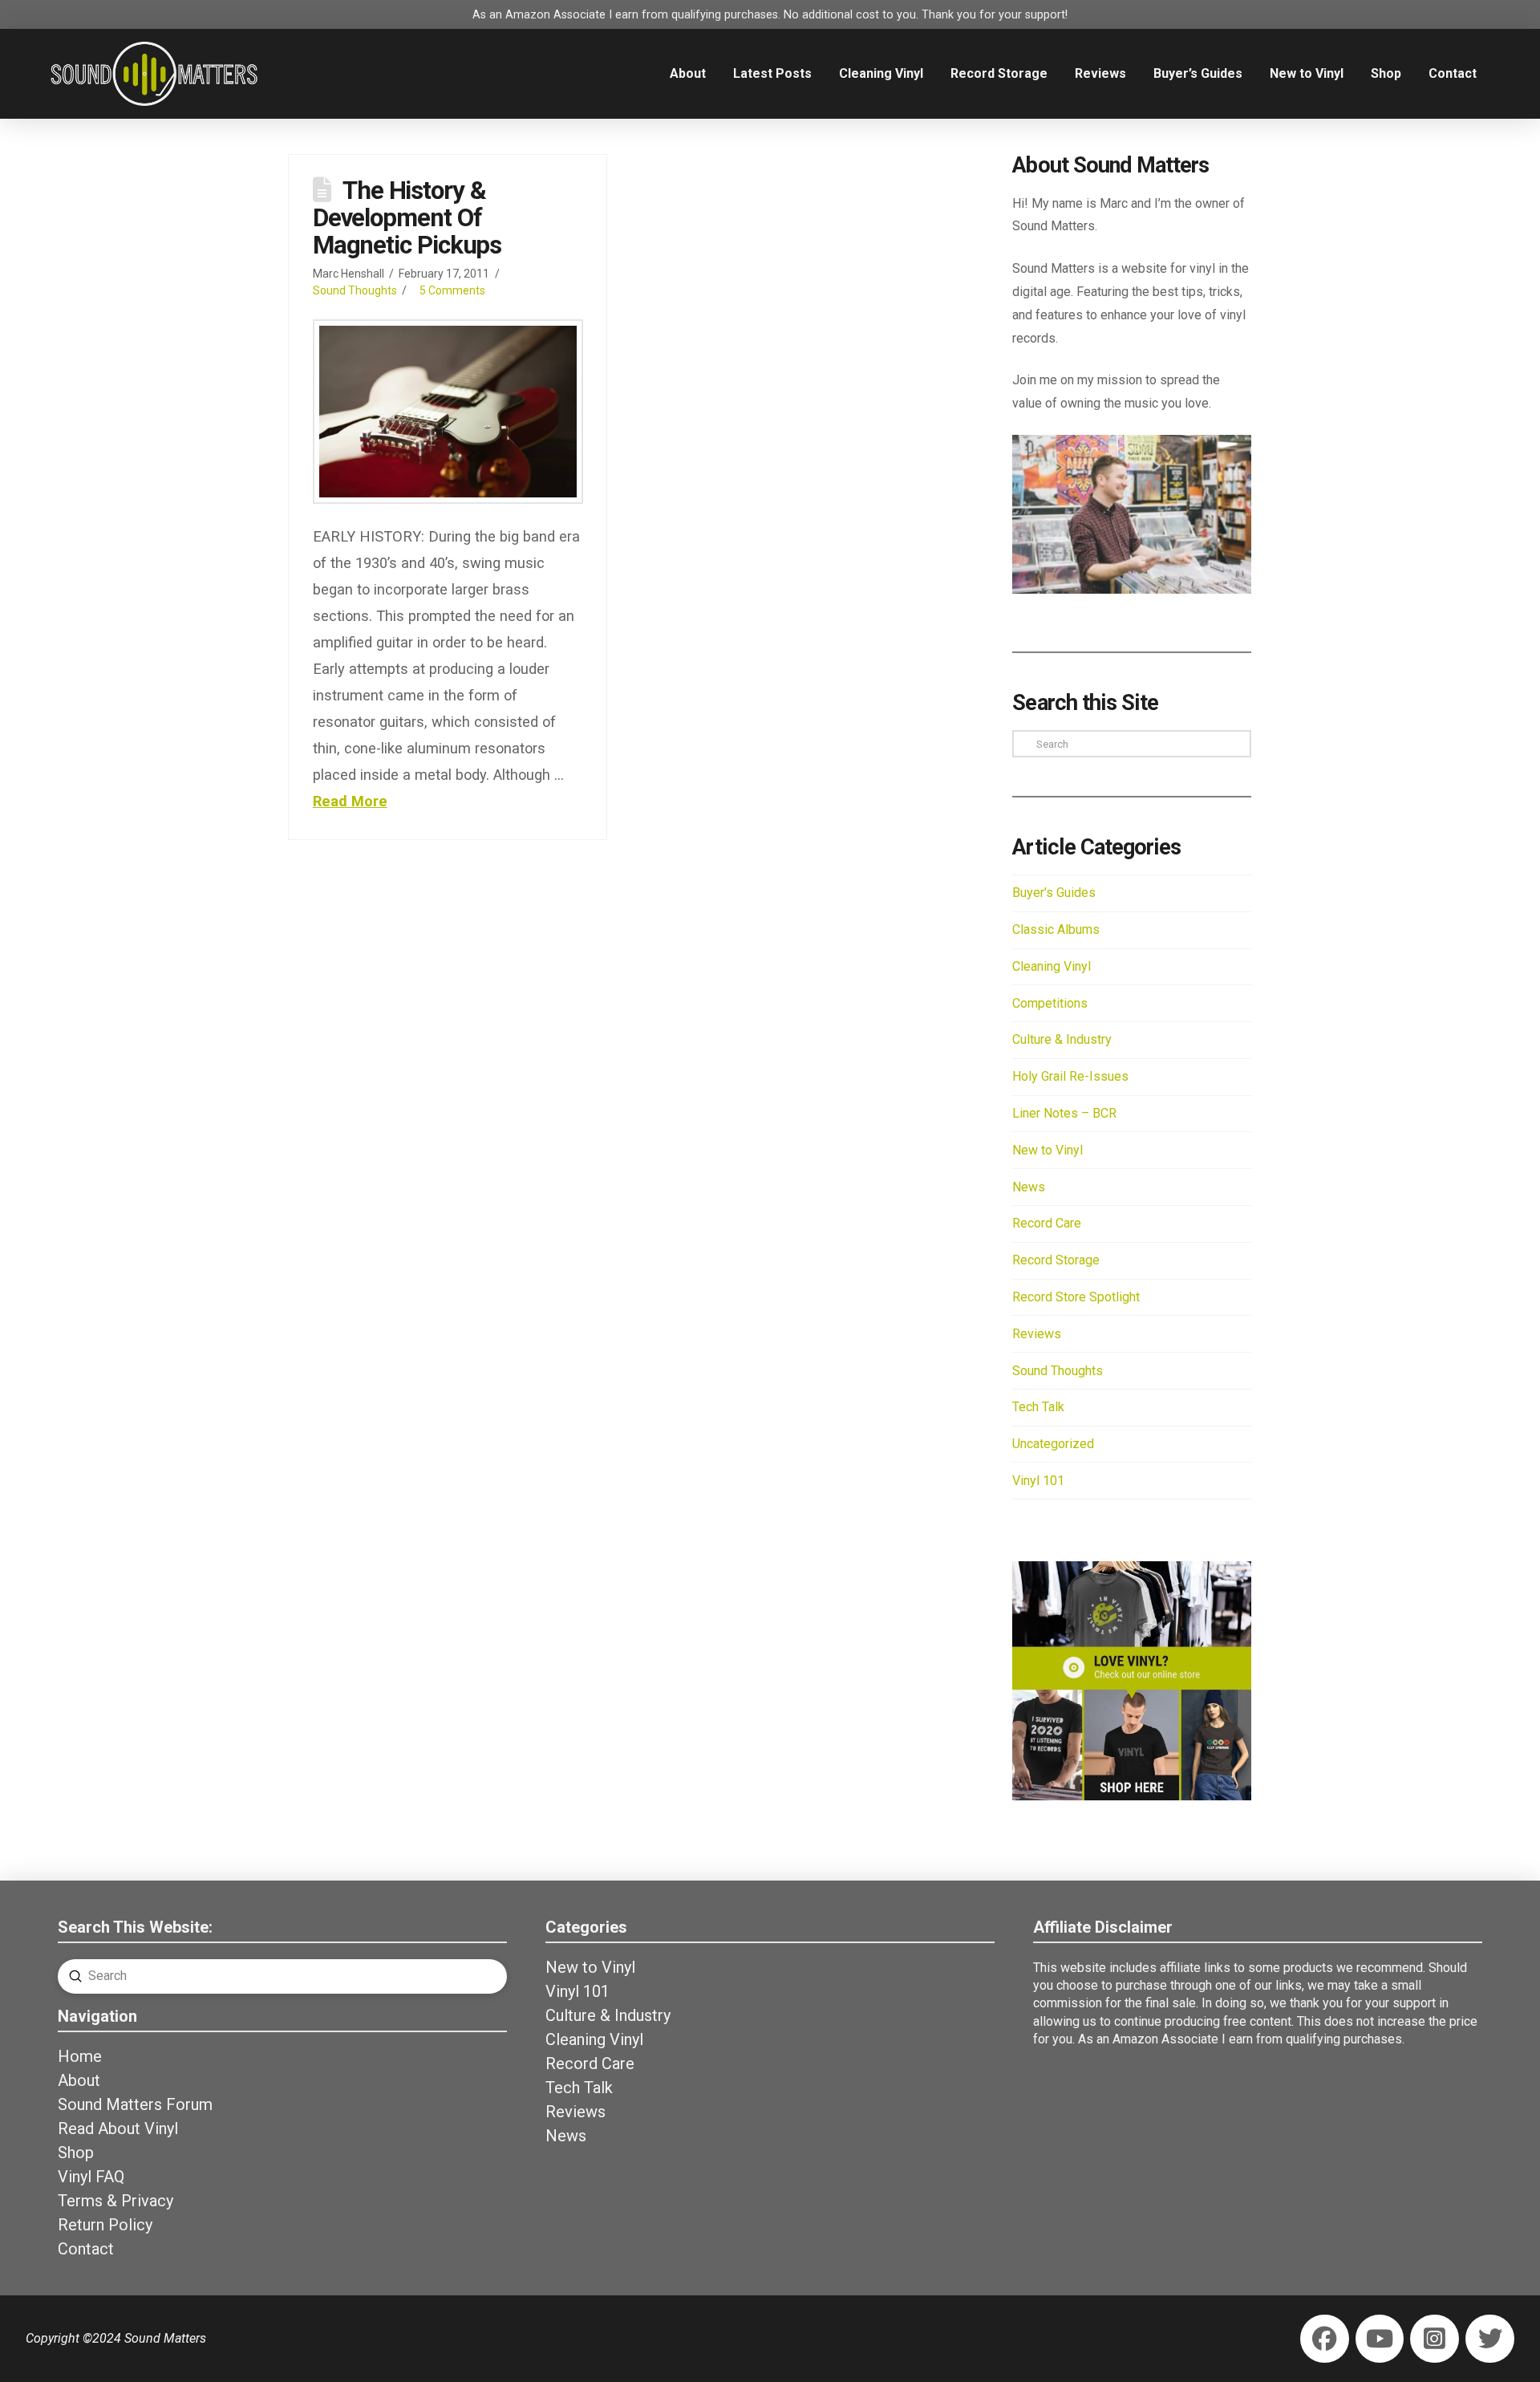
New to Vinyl (1048, 1150)
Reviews (1037, 1334)
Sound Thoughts (355, 290)
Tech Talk (1038, 1407)
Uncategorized (1053, 1444)
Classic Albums (1056, 929)
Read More (350, 801)
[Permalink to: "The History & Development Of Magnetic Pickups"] (448, 412)
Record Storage (1056, 1260)
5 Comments (452, 290)
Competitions (1050, 1003)
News (1029, 1187)
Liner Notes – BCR (1064, 1113)
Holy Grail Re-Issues (1070, 1076)
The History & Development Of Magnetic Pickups (407, 218)
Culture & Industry (1062, 1039)
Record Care (1047, 1223)
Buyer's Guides (1054, 893)
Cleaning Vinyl (1052, 966)
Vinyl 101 (1038, 1481)
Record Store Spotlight (1076, 1297)
